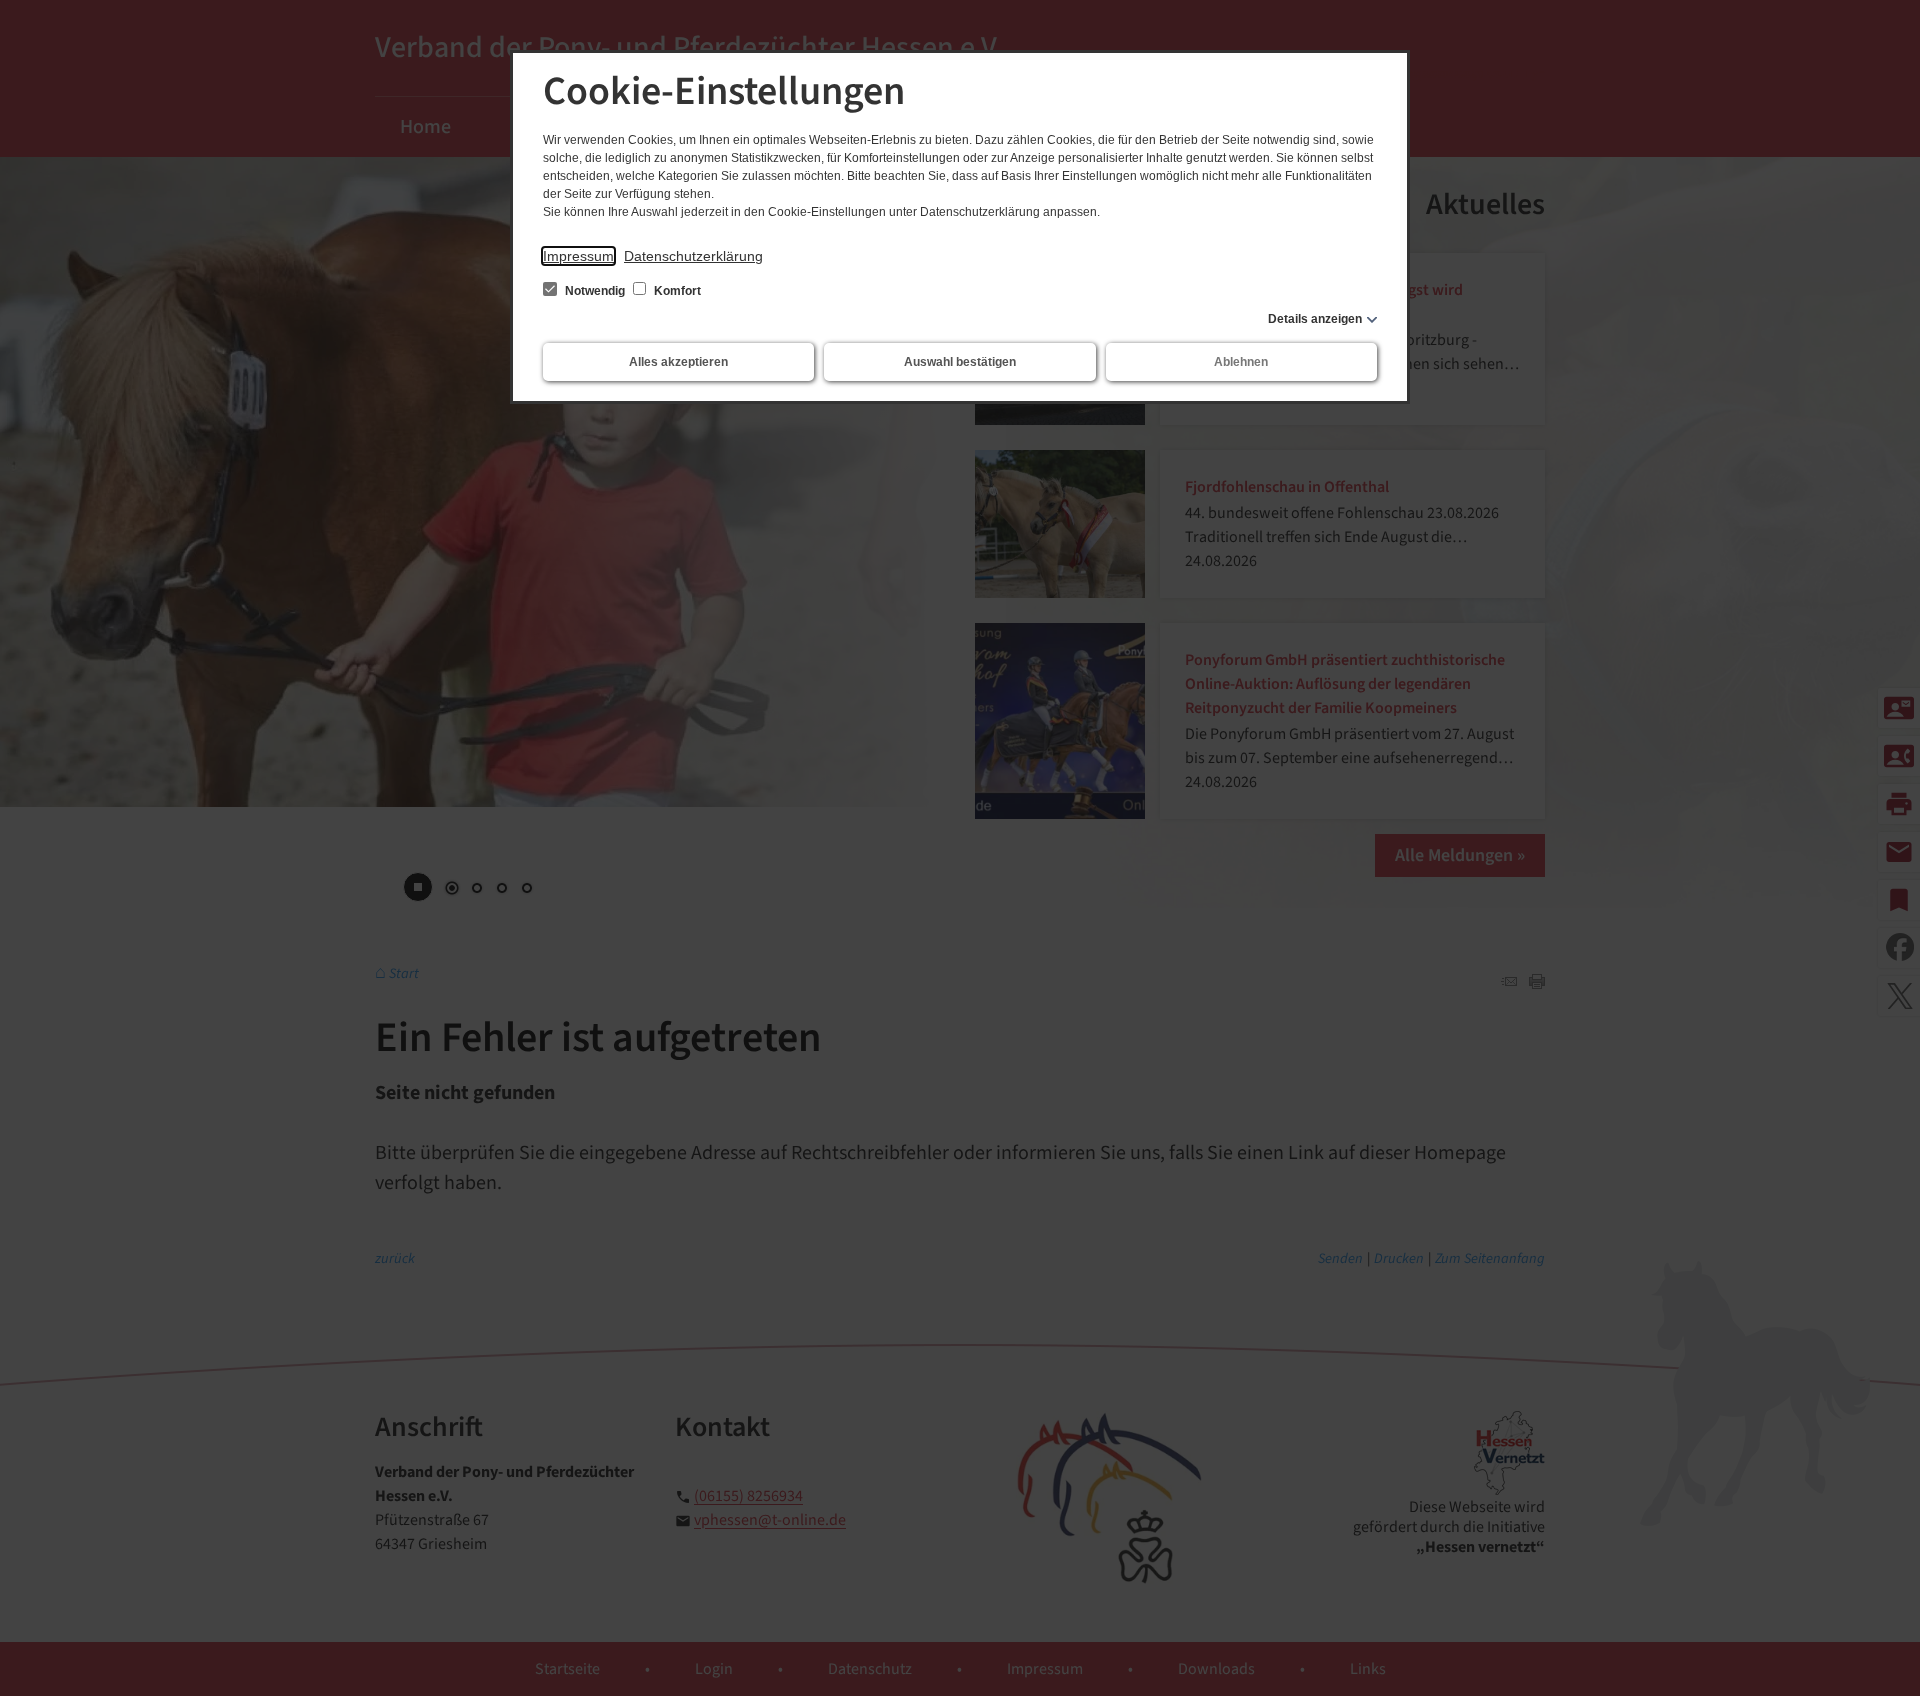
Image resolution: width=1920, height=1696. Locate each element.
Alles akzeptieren (678, 362)
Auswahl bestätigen (960, 362)
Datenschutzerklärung (693, 256)
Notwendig (595, 291)
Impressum (578, 256)
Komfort (676, 291)
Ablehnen (1241, 362)
